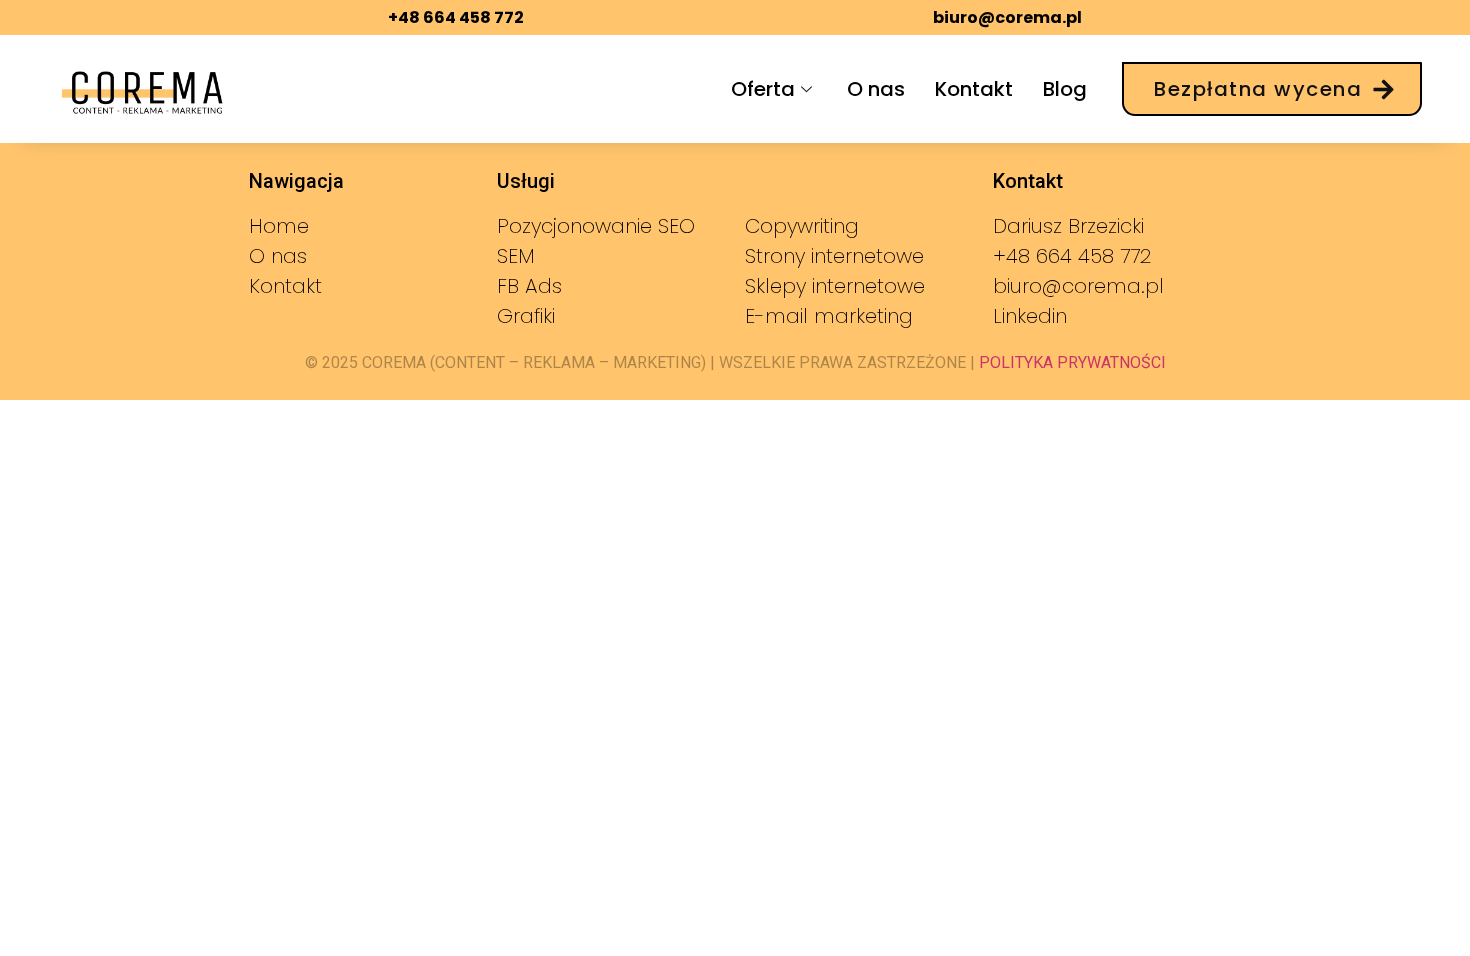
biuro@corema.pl (1007, 17)
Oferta (763, 89)
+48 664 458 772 (456, 17)
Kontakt (974, 89)
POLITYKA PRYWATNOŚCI (1070, 362)
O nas (876, 89)
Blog (1065, 89)
